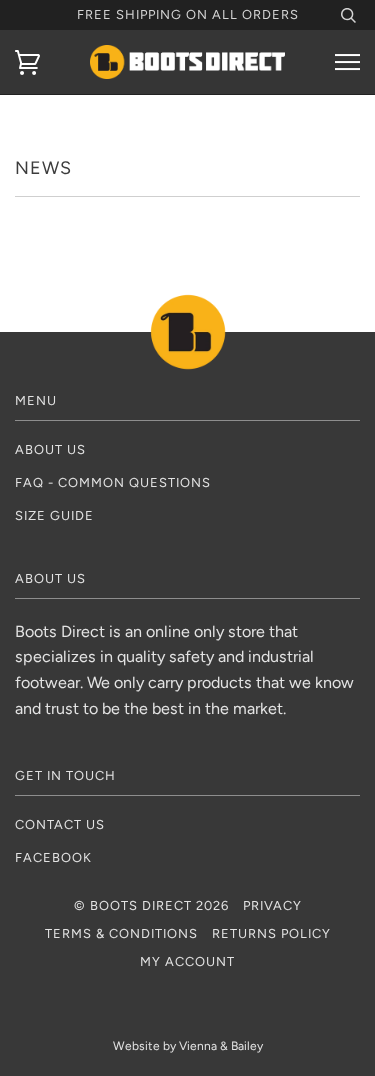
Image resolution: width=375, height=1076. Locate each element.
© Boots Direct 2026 (151, 905)
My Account (187, 961)
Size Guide (54, 515)
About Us (50, 449)
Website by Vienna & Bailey (188, 1046)
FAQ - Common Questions (113, 482)
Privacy (272, 905)
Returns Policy (271, 933)
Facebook (53, 857)
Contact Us (60, 824)
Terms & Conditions (121, 933)
